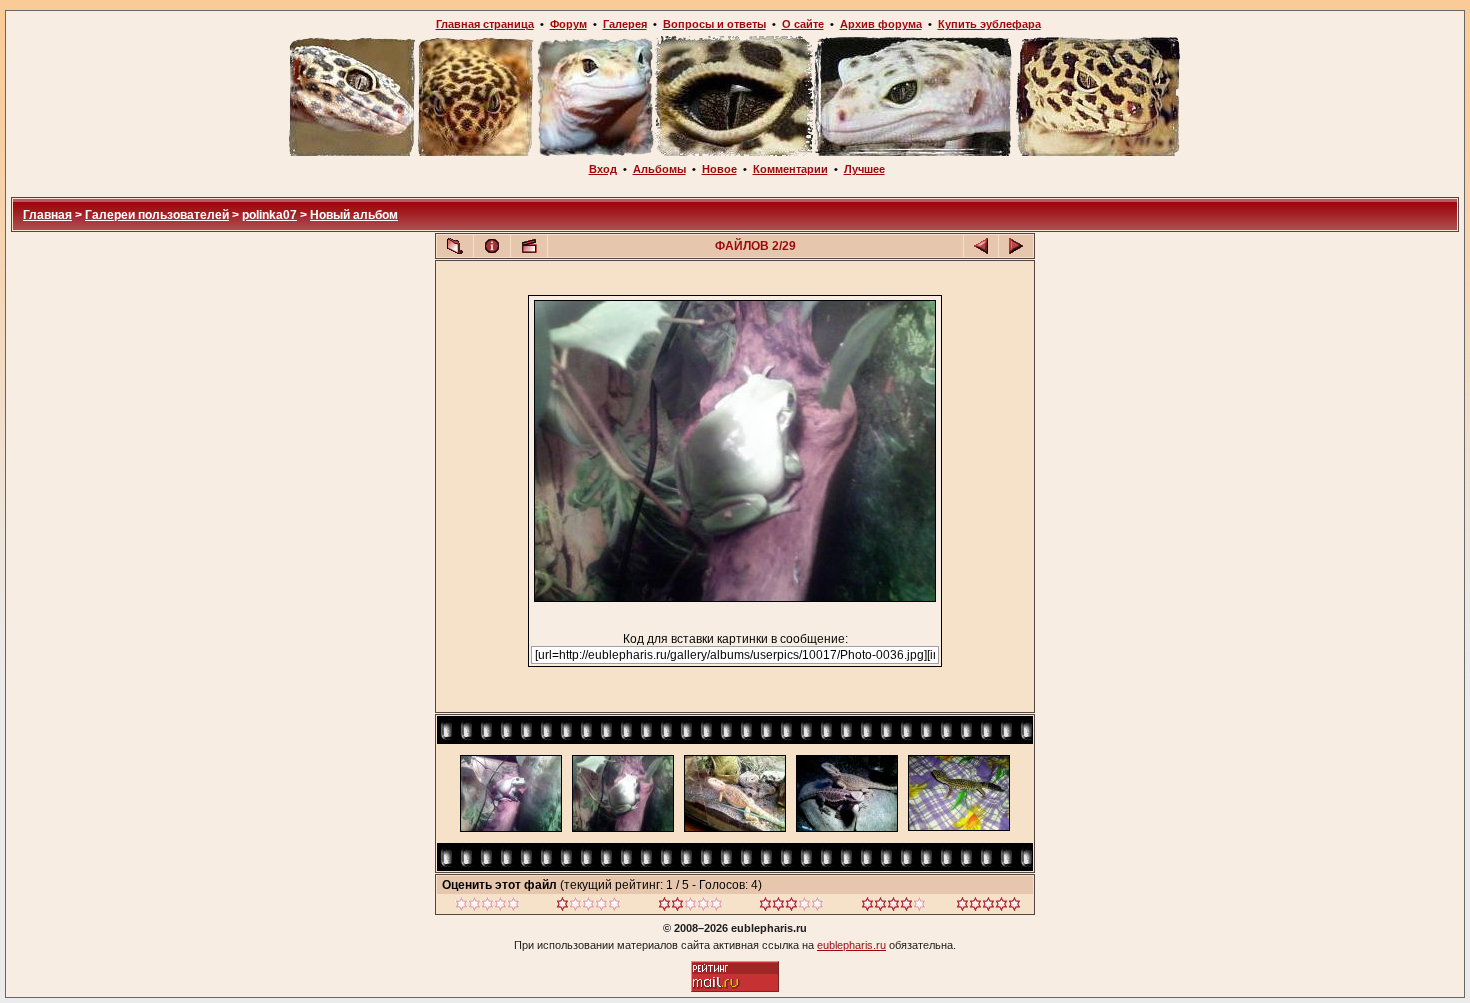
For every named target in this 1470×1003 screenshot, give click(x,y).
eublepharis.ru (851, 945)
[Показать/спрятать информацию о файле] (492, 246)
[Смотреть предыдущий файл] (981, 246)
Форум (568, 24)
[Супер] (988, 907)
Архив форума (881, 24)
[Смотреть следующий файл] (1016, 246)
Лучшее (864, 169)
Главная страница (485, 24)
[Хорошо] (791, 907)
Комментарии (790, 169)
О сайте (803, 24)
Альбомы (659, 169)
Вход (603, 169)
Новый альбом (354, 215)
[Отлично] (893, 907)
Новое (719, 169)
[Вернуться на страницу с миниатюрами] (455, 246)
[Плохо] (588, 907)
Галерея (625, 24)
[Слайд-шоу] (529, 246)
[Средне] (690, 907)
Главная (47, 215)
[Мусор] (487, 907)
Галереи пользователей (157, 215)
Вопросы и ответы (714, 24)
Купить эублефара (989, 24)
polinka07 (269, 215)
